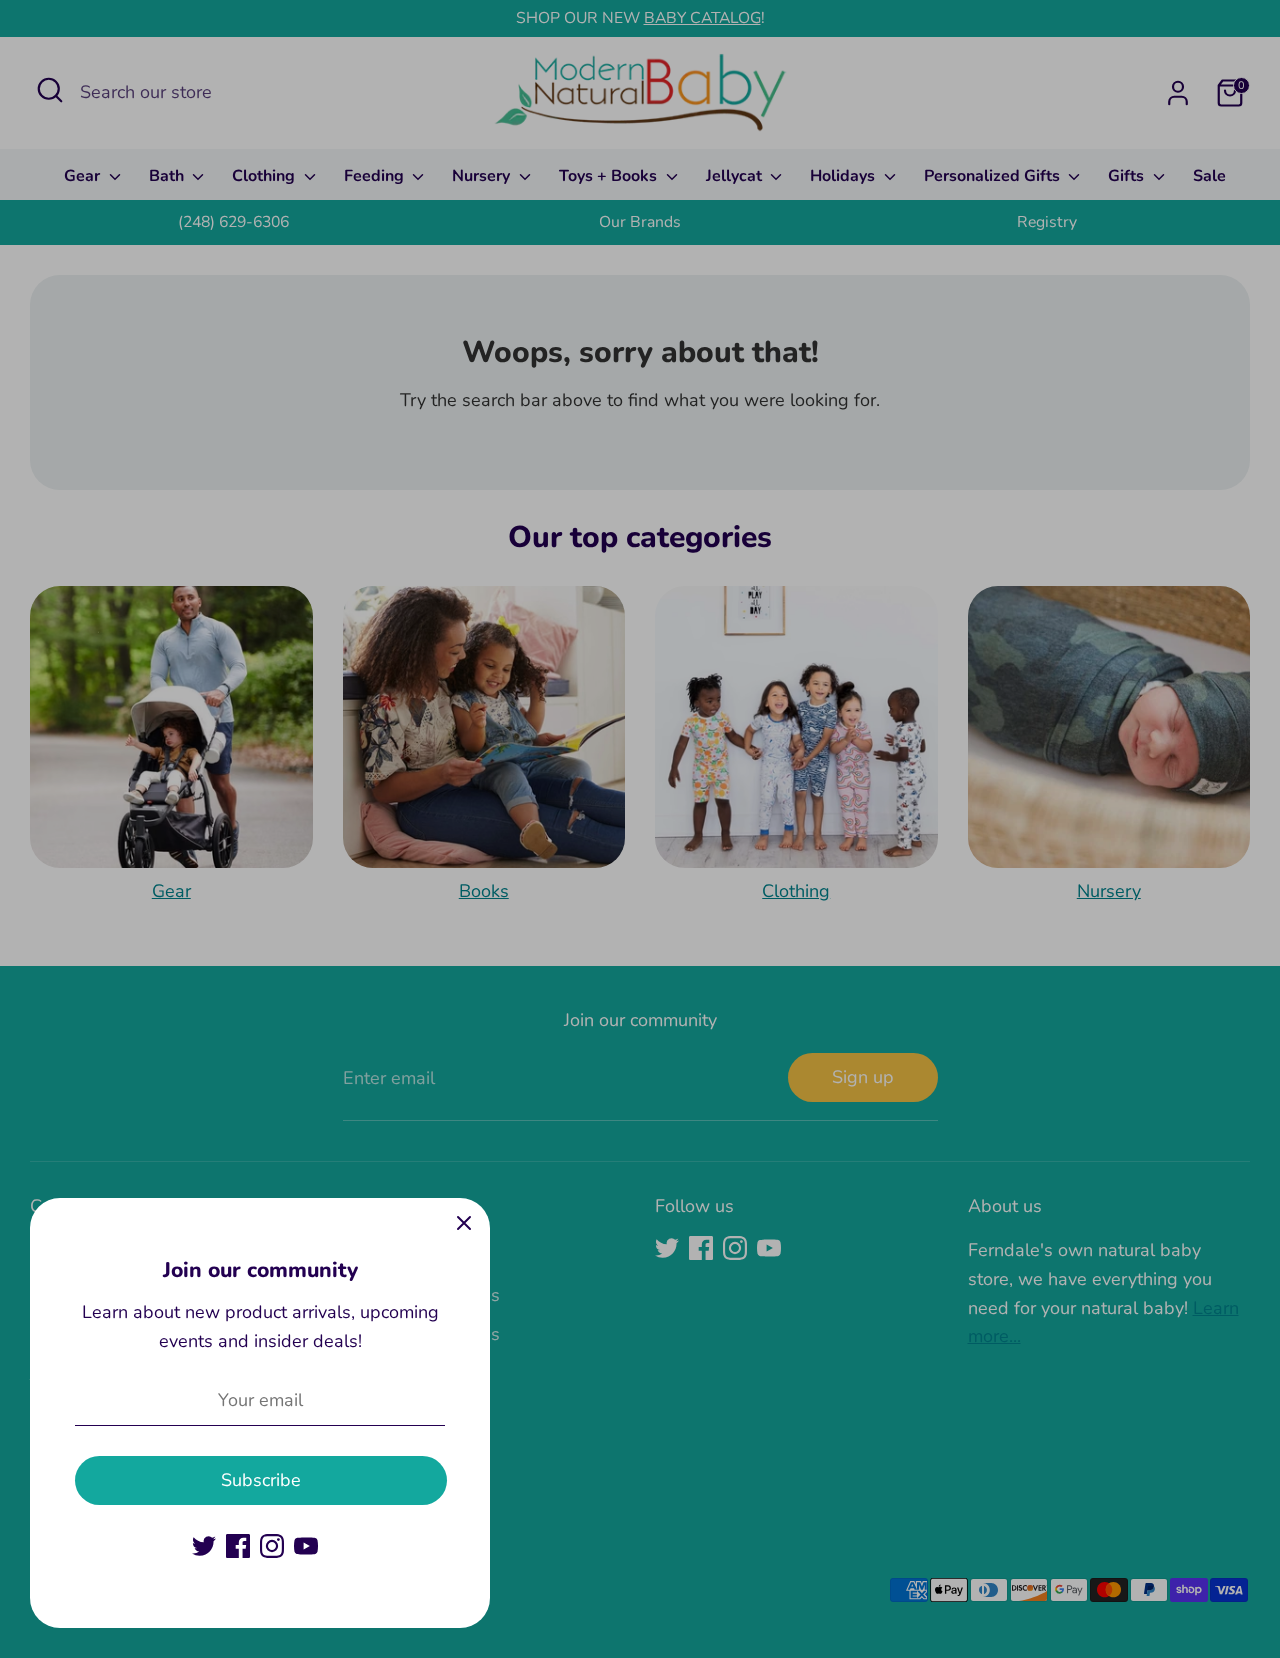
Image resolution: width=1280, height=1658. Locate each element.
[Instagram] (272, 1546)
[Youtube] (306, 1546)
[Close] (464, 1224)
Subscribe (261, 1480)
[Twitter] (204, 1546)
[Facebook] (238, 1546)
